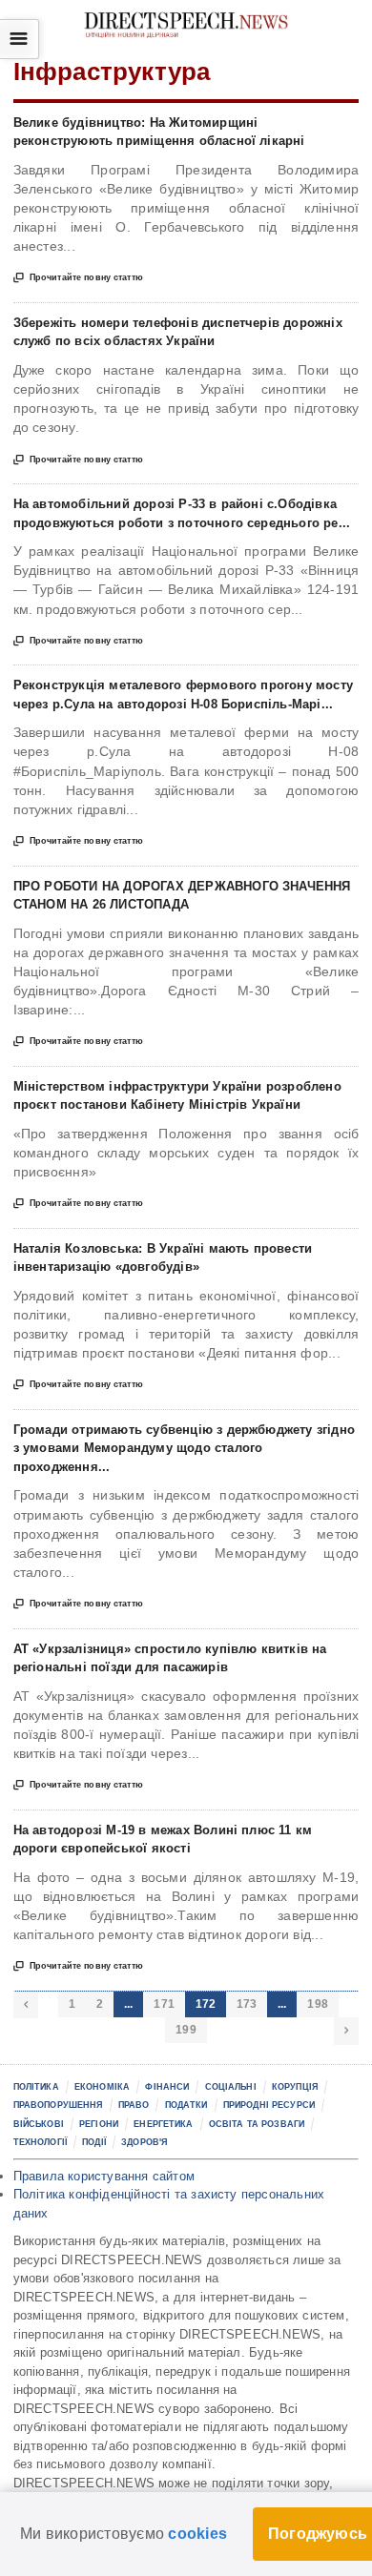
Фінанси (167, 2087)
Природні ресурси (269, 2105)
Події (94, 2142)
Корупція (295, 2087)
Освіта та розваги (257, 2124)
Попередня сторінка (26, 2005)
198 (318, 2004)
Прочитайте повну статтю (78, 278)
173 (247, 2004)
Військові (39, 2124)
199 (186, 2030)
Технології (40, 2142)
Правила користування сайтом (104, 2176)
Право (134, 2105)
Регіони (99, 2124)
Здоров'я (144, 2142)
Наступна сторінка (346, 2031)
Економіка (102, 2087)
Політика (36, 2087)
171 (164, 2004)
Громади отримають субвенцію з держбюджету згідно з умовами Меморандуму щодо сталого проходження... (184, 1448)
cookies (197, 2534)
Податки (186, 2105)
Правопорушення (58, 2105)
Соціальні (231, 2087)
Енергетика (163, 2124)
